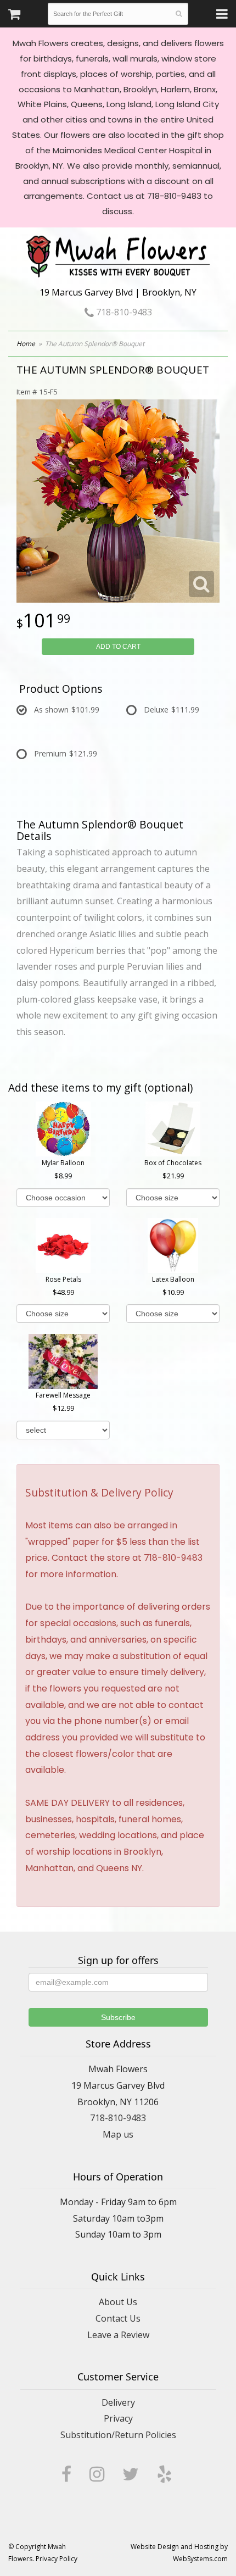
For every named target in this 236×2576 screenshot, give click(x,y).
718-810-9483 (123, 312)
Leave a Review (118, 2335)
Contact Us (118, 2318)
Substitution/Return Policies (118, 2435)
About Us (118, 2302)
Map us (118, 2134)
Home (26, 344)
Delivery (118, 2402)
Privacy (118, 2418)
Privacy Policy (57, 2559)
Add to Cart (118, 647)
